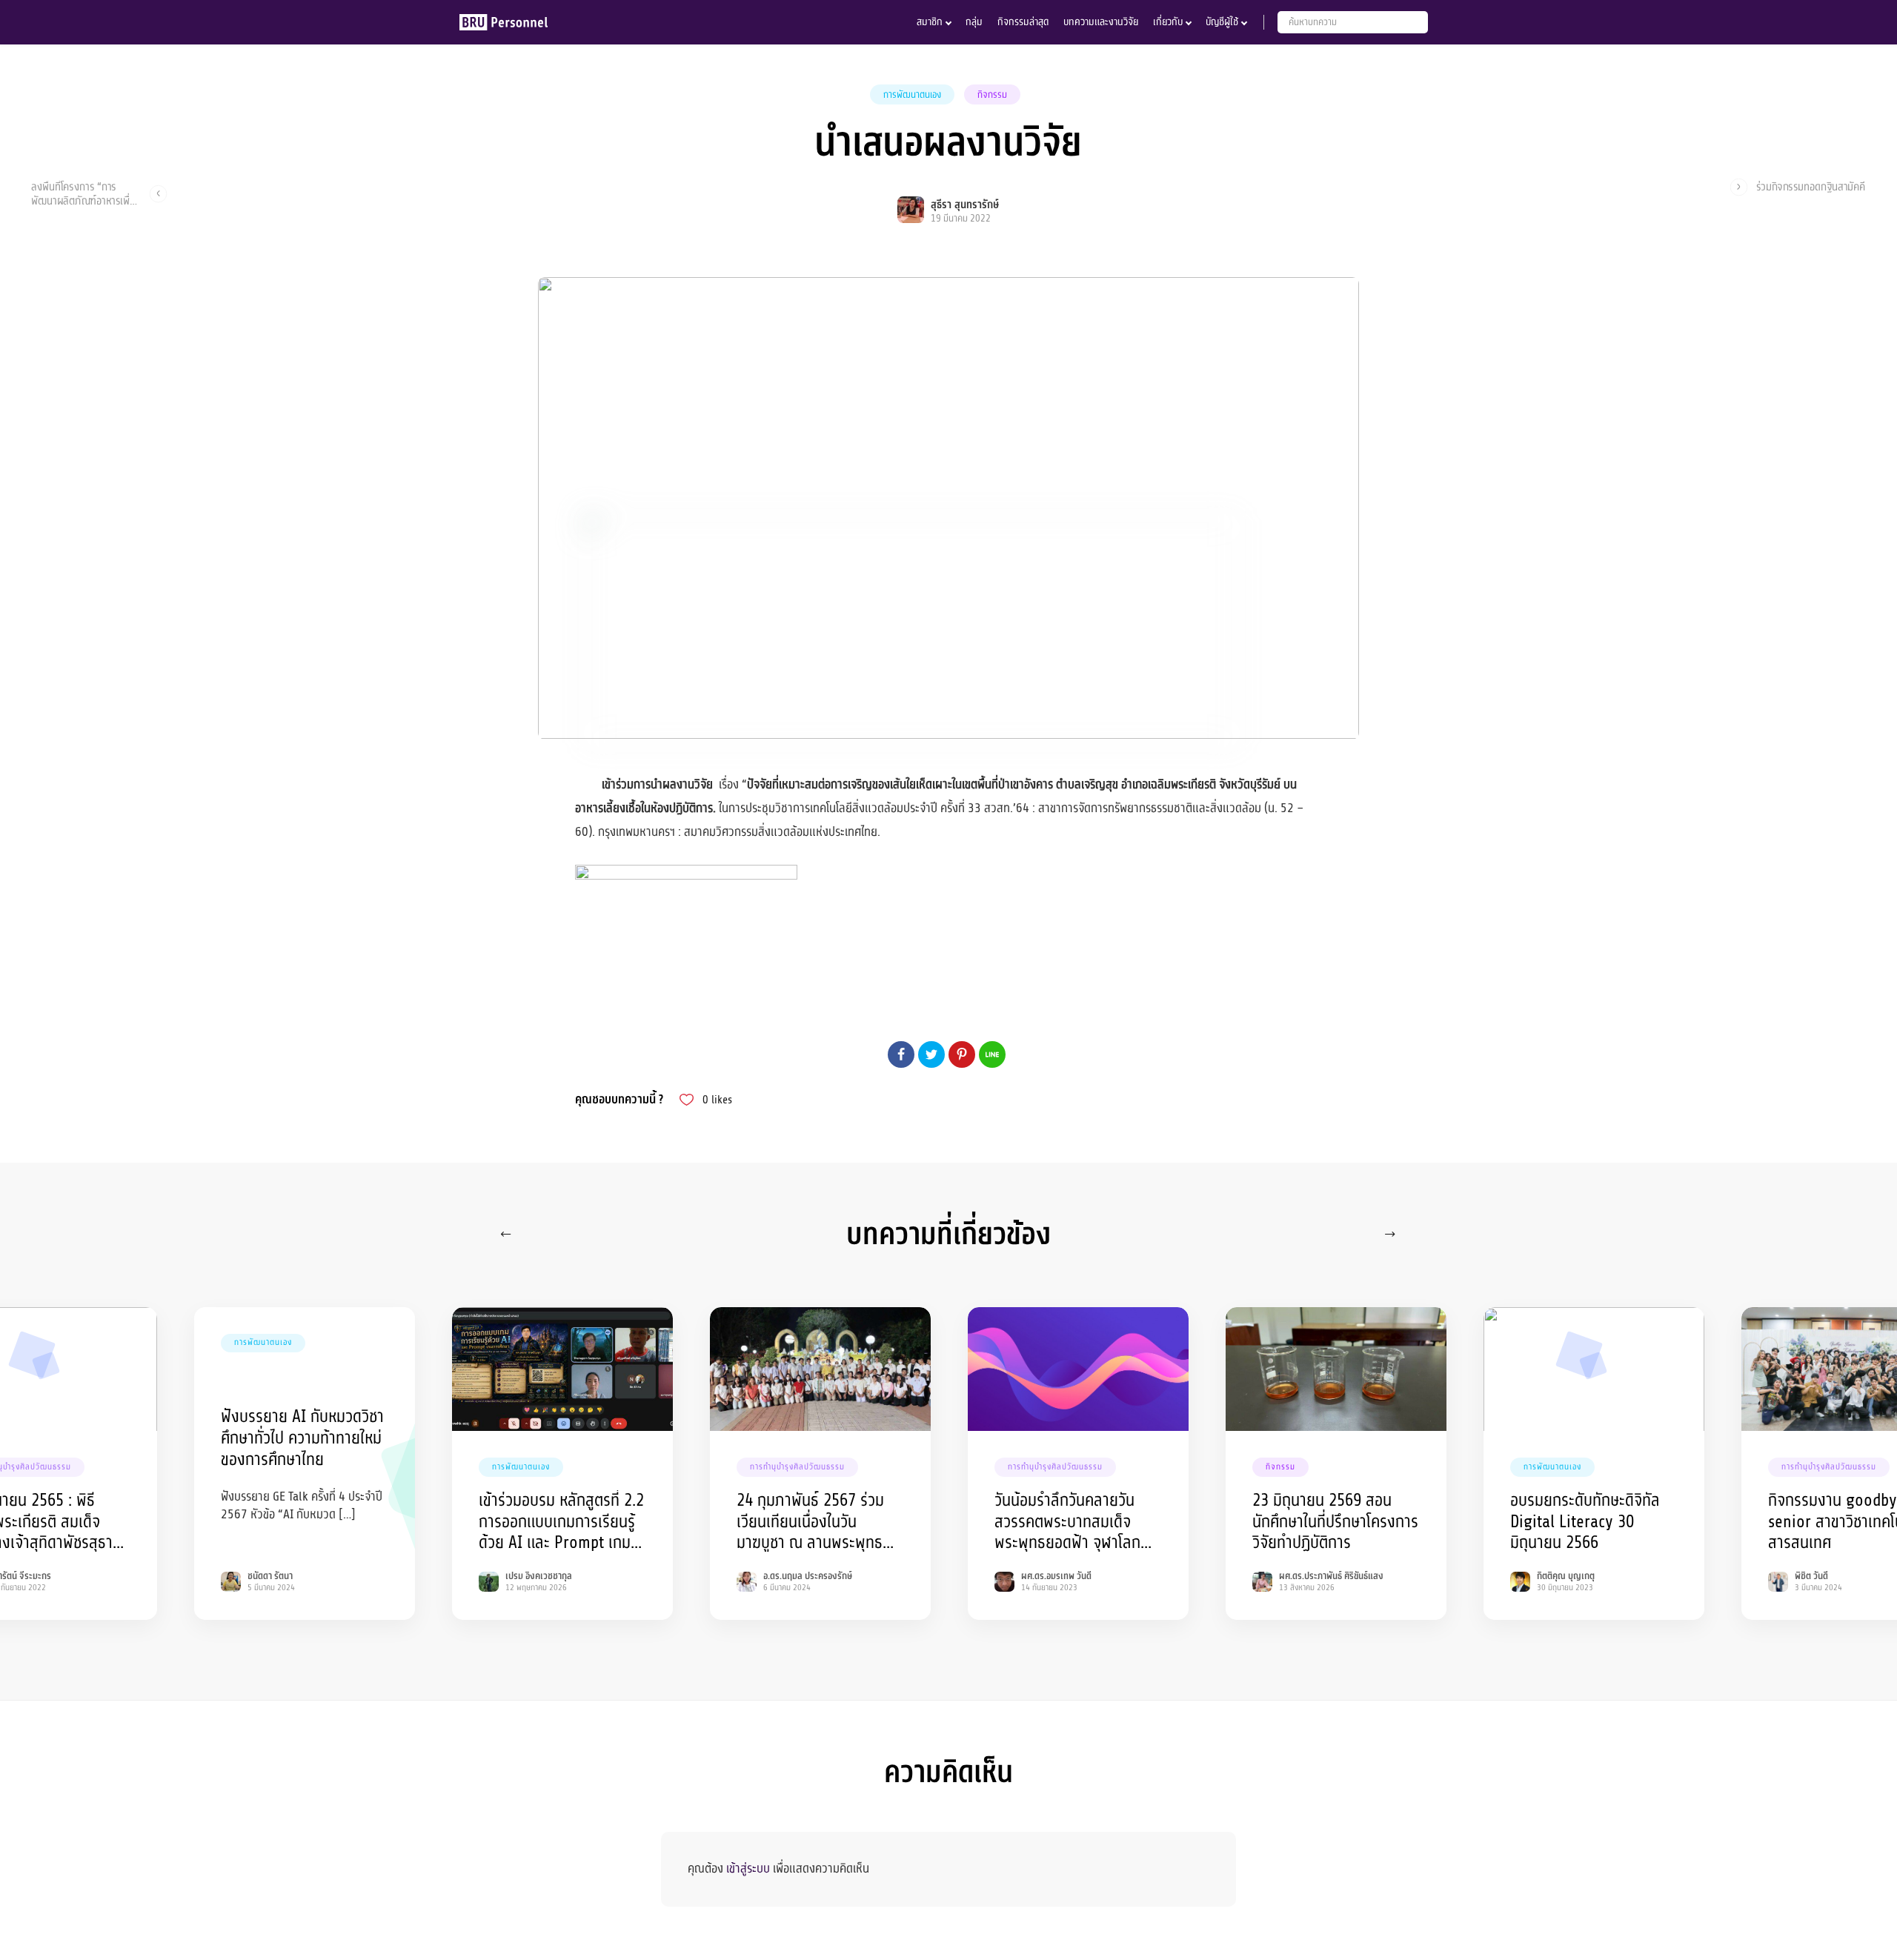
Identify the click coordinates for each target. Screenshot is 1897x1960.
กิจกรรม (992, 95)
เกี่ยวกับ (1168, 22)
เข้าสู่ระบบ (748, 1868)
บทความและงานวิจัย (1101, 22)
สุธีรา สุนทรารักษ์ (965, 205)
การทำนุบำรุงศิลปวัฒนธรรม (797, 1467)
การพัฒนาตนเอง (912, 95)
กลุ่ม (974, 22)
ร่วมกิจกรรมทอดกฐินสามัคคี (1811, 187)
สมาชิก (930, 22)
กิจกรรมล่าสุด (1023, 22)
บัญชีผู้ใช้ (1222, 22)
